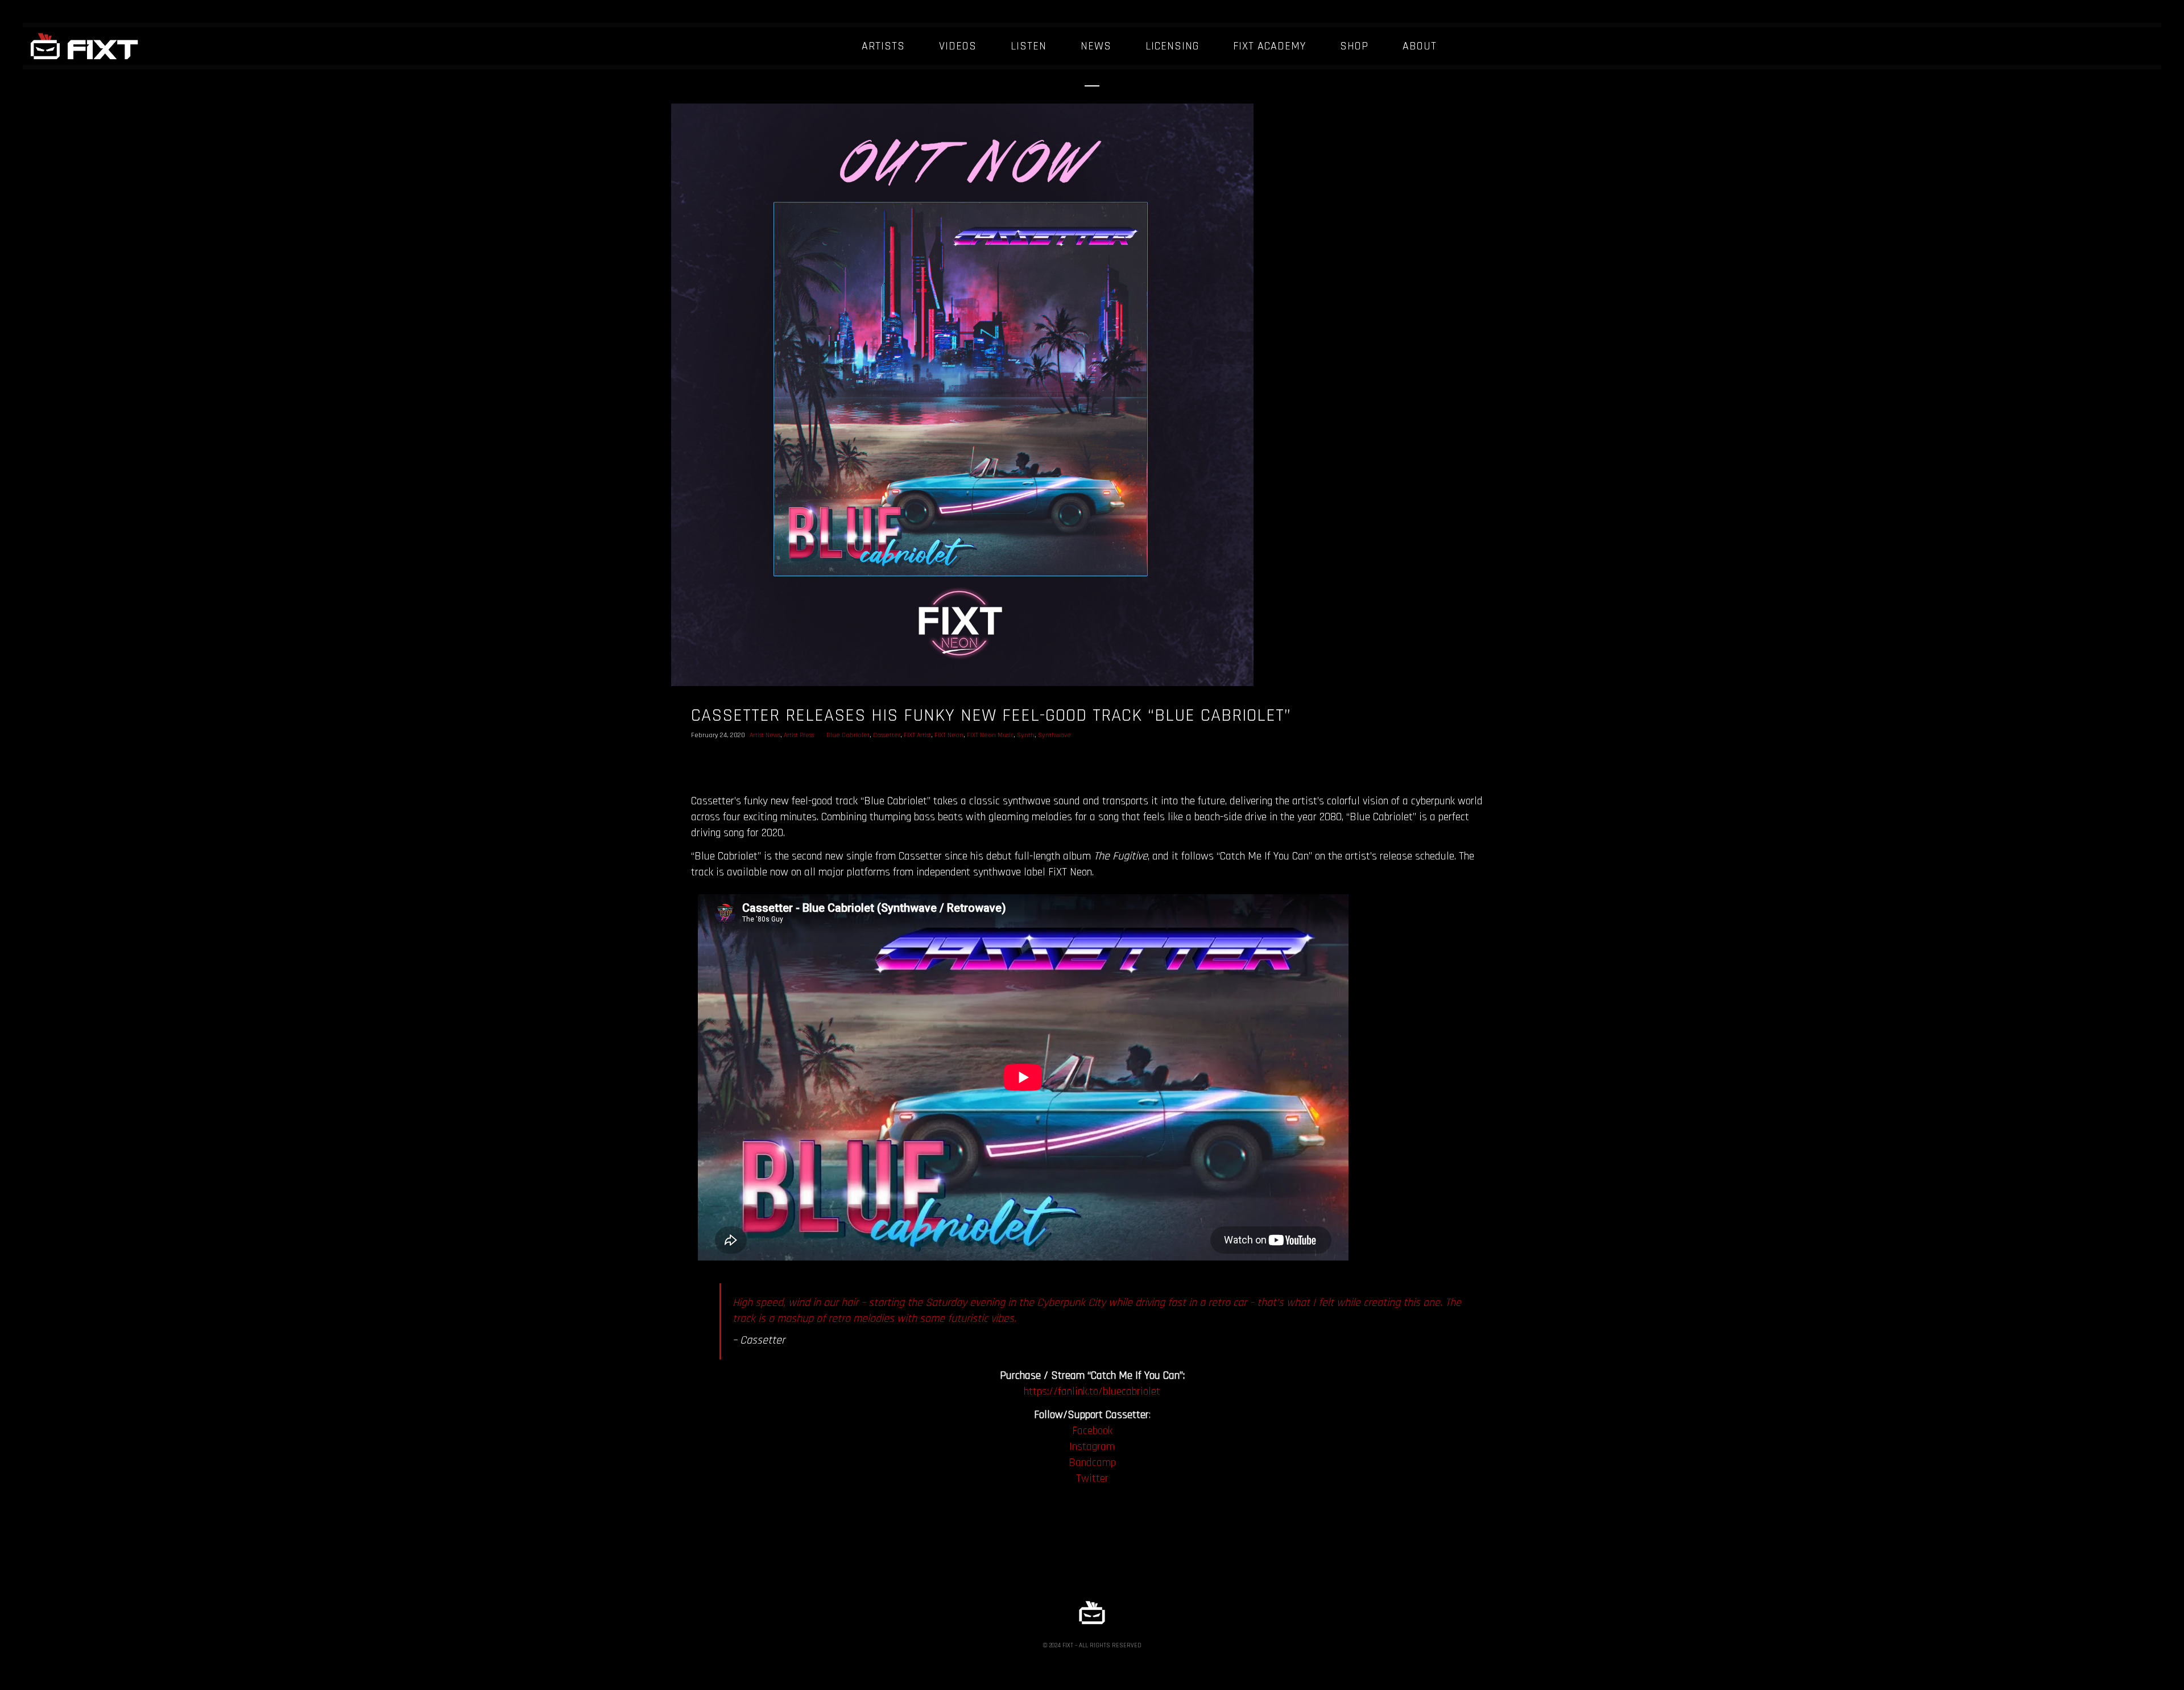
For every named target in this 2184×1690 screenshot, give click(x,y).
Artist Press (799, 735)
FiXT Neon (949, 735)
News (1096, 46)
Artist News (765, 735)
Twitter (1092, 1478)
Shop (1354, 46)
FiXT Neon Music (990, 735)
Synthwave (1054, 735)
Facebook (1092, 1431)
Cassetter (887, 735)
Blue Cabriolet (848, 735)
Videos (958, 46)
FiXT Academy (1269, 46)
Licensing (1172, 46)
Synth (1026, 735)
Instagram (1092, 1447)
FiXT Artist (917, 735)
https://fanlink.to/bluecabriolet (1092, 1391)
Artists (883, 46)
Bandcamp (1092, 1462)
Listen (1029, 46)
